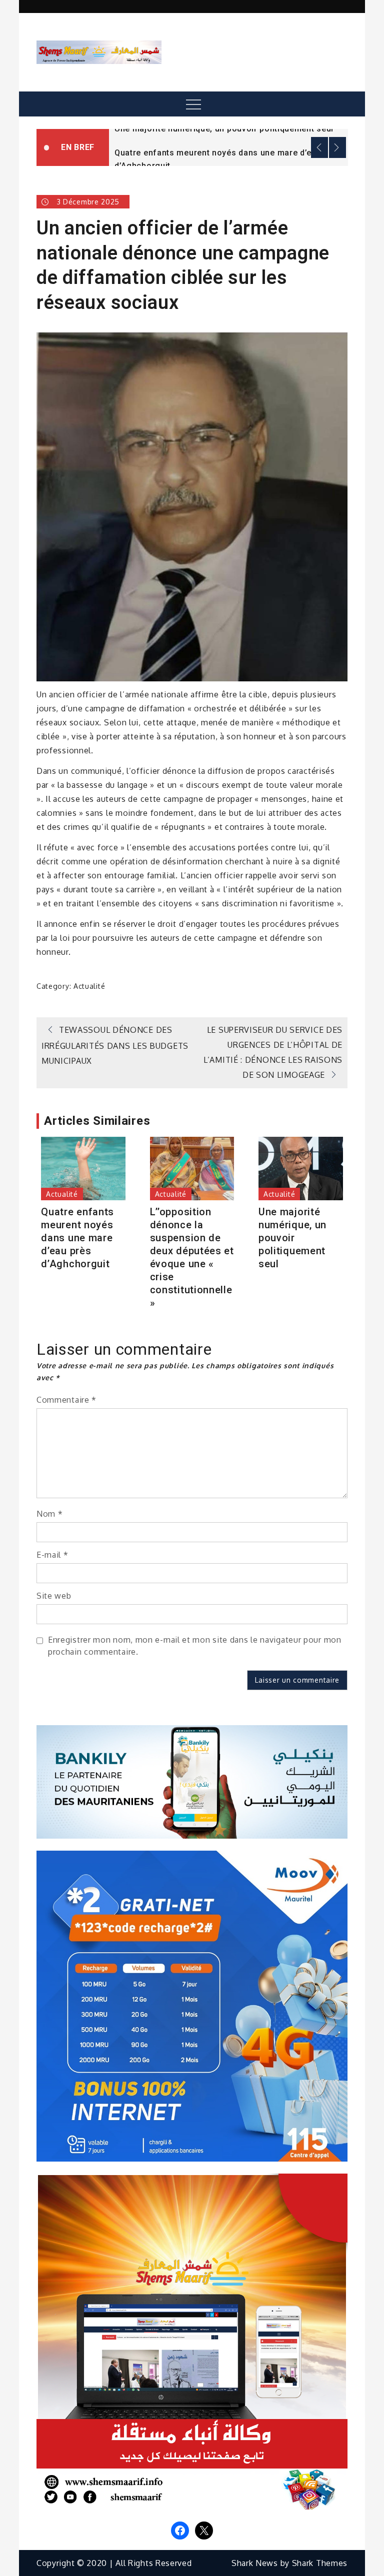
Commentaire (66, 1400)
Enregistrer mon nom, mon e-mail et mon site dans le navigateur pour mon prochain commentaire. (195, 1646)
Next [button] (337, 147)
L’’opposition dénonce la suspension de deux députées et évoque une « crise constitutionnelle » (192, 1257)
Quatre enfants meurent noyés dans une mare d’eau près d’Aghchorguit (77, 1238)
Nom (50, 1514)
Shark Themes (320, 2563)
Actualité (89, 986)
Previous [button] (319, 147)
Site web (54, 1596)
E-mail (52, 1555)
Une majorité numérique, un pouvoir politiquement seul (224, 129)
